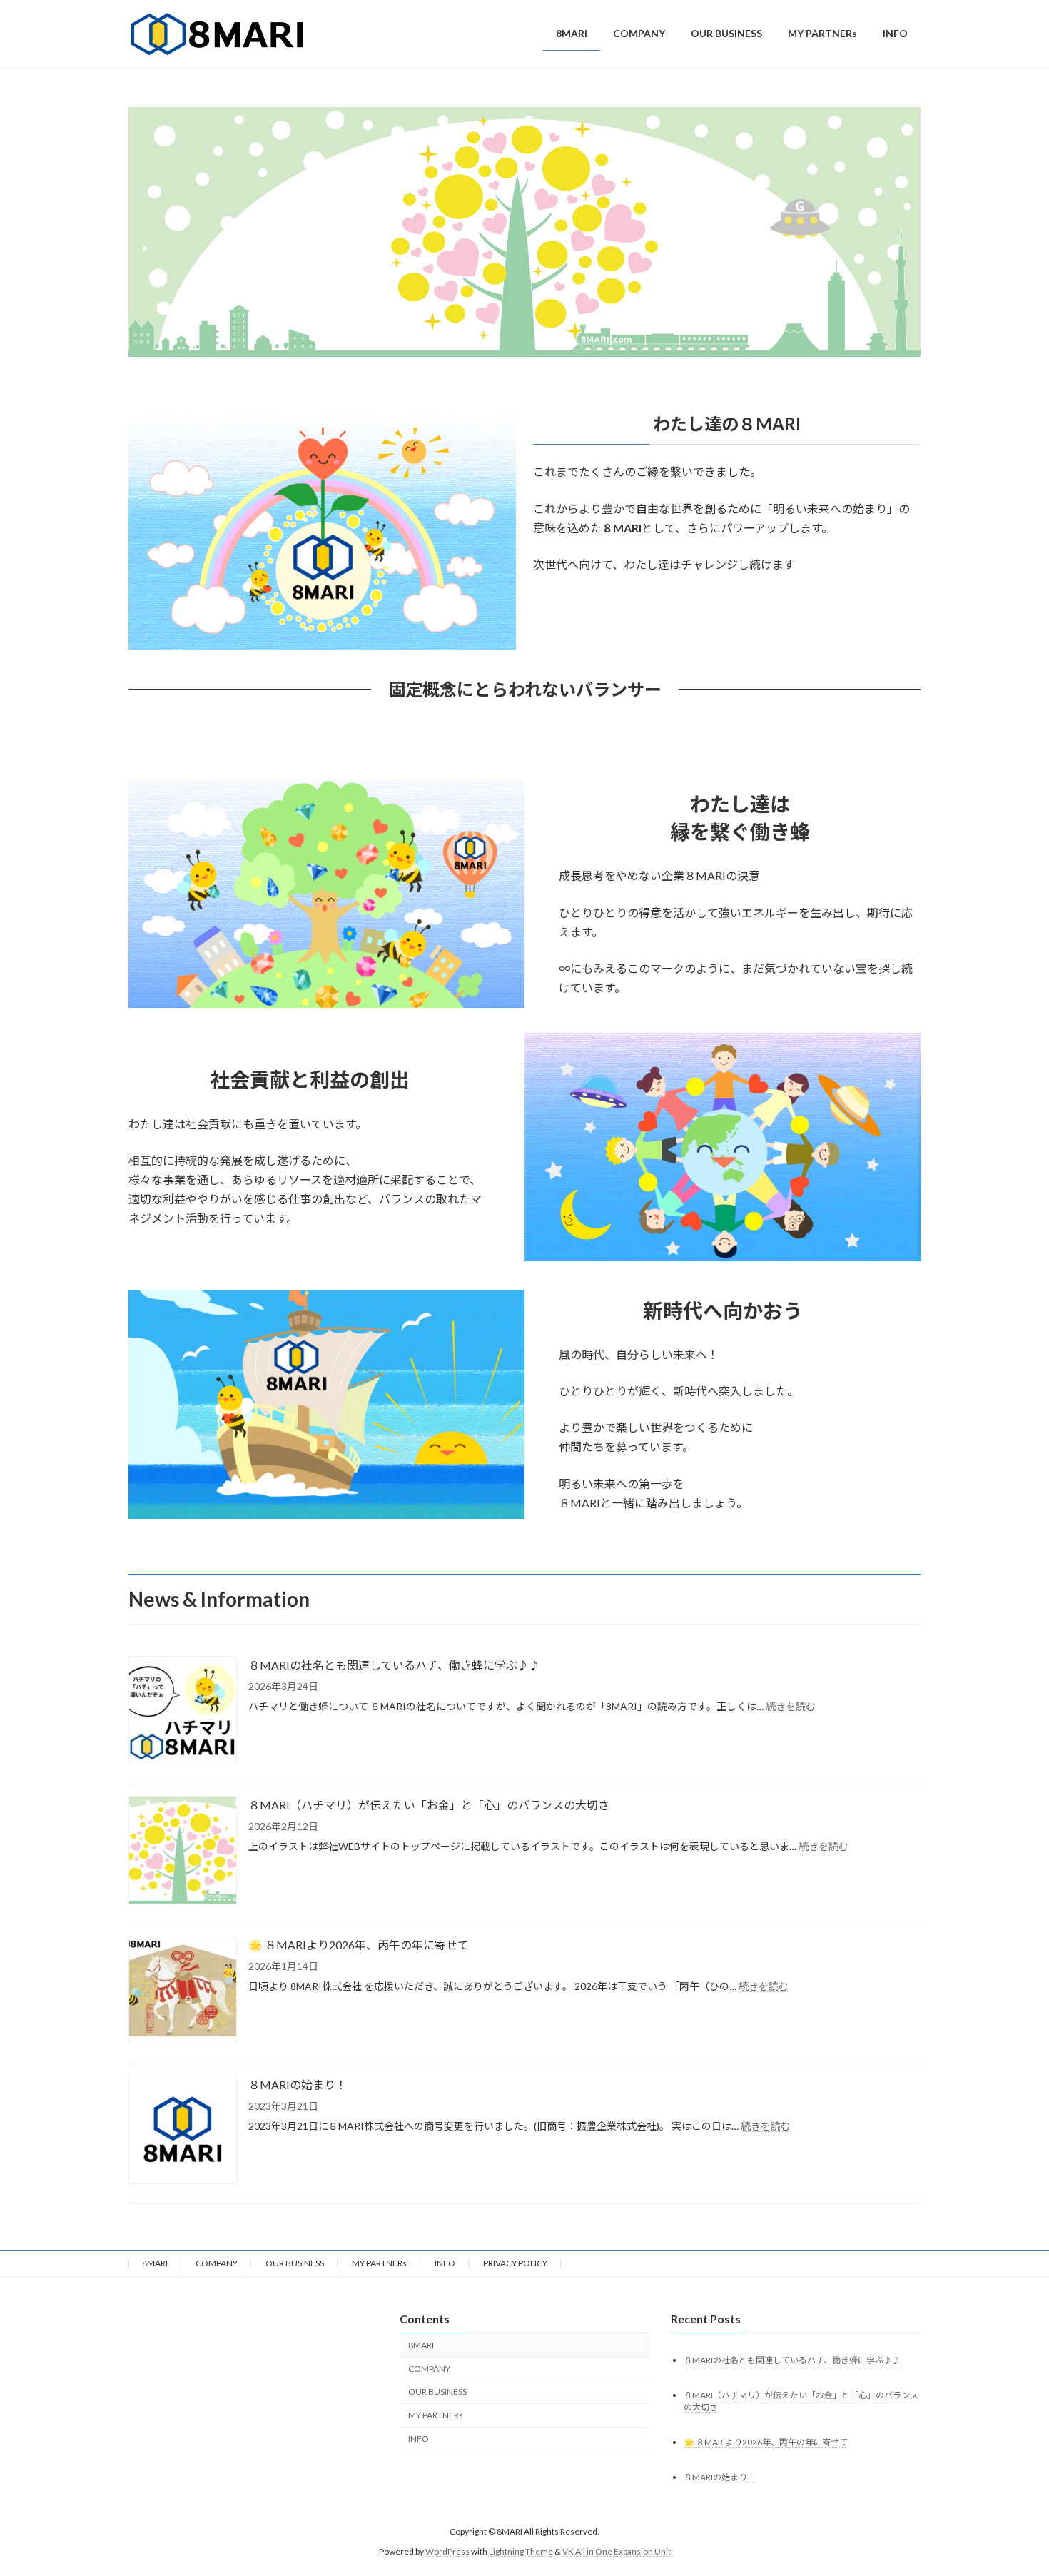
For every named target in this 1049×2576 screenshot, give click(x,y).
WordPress (447, 2551)
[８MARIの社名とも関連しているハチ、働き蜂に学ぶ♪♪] (183, 1711)
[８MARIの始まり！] (183, 2131)
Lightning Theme (521, 2551)
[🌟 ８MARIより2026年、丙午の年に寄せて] (183, 1991)
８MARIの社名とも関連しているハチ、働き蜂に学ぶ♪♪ (394, 1665)
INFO (445, 2263)
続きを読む (791, 1706)
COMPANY (217, 2263)
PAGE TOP (1012, 2485)
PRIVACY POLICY (515, 2263)
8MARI (155, 2263)
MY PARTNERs (379, 2263)
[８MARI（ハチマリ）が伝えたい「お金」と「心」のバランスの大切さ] (183, 1851)
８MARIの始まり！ (298, 2085)
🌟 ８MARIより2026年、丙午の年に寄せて (359, 1945)
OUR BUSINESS (295, 2263)
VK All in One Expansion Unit (617, 2551)
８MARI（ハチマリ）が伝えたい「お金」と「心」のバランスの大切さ (429, 1805)
